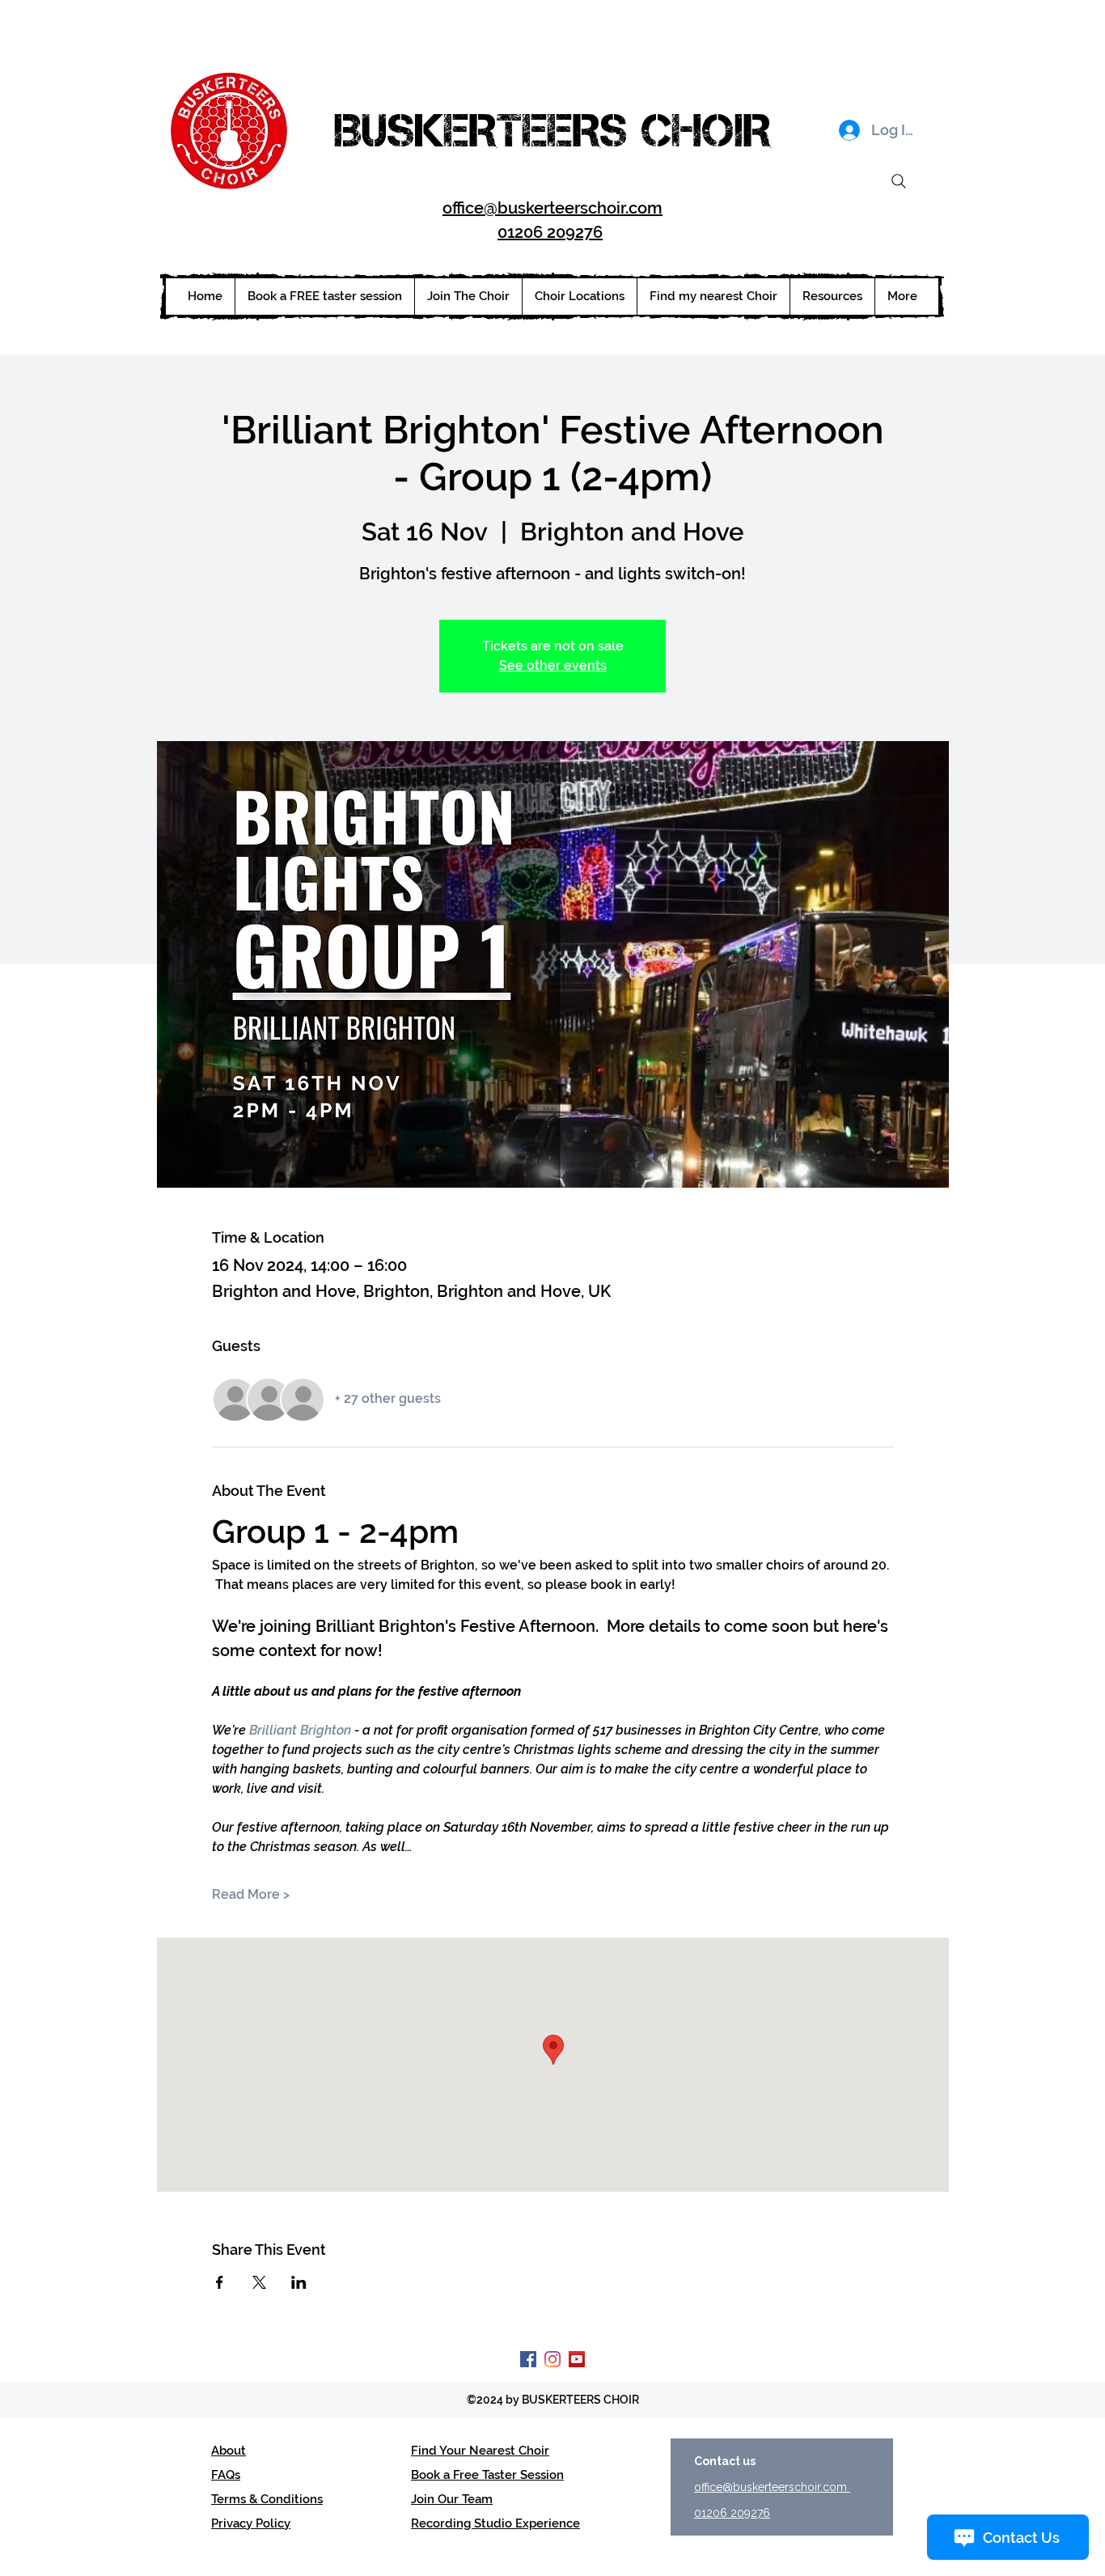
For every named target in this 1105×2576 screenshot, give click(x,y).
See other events (553, 665)
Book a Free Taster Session (487, 2475)
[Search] (899, 181)
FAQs (226, 2475)
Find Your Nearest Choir (480, 2451)
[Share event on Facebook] (220, 2282)
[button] (579, 297)
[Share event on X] (259, 2282)
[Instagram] (552, 2359)
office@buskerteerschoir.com (552, 208)
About (229, 2451)
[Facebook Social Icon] (528, 2359)
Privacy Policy (251, 2523)
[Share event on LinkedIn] (299, 2282)
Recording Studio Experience (495, 2523)
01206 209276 (550, 232)
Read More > (251, 1894)
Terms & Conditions (267, 2499)
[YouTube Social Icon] (577, 2359)
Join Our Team (452, 2499)
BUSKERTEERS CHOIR (552, 130)
